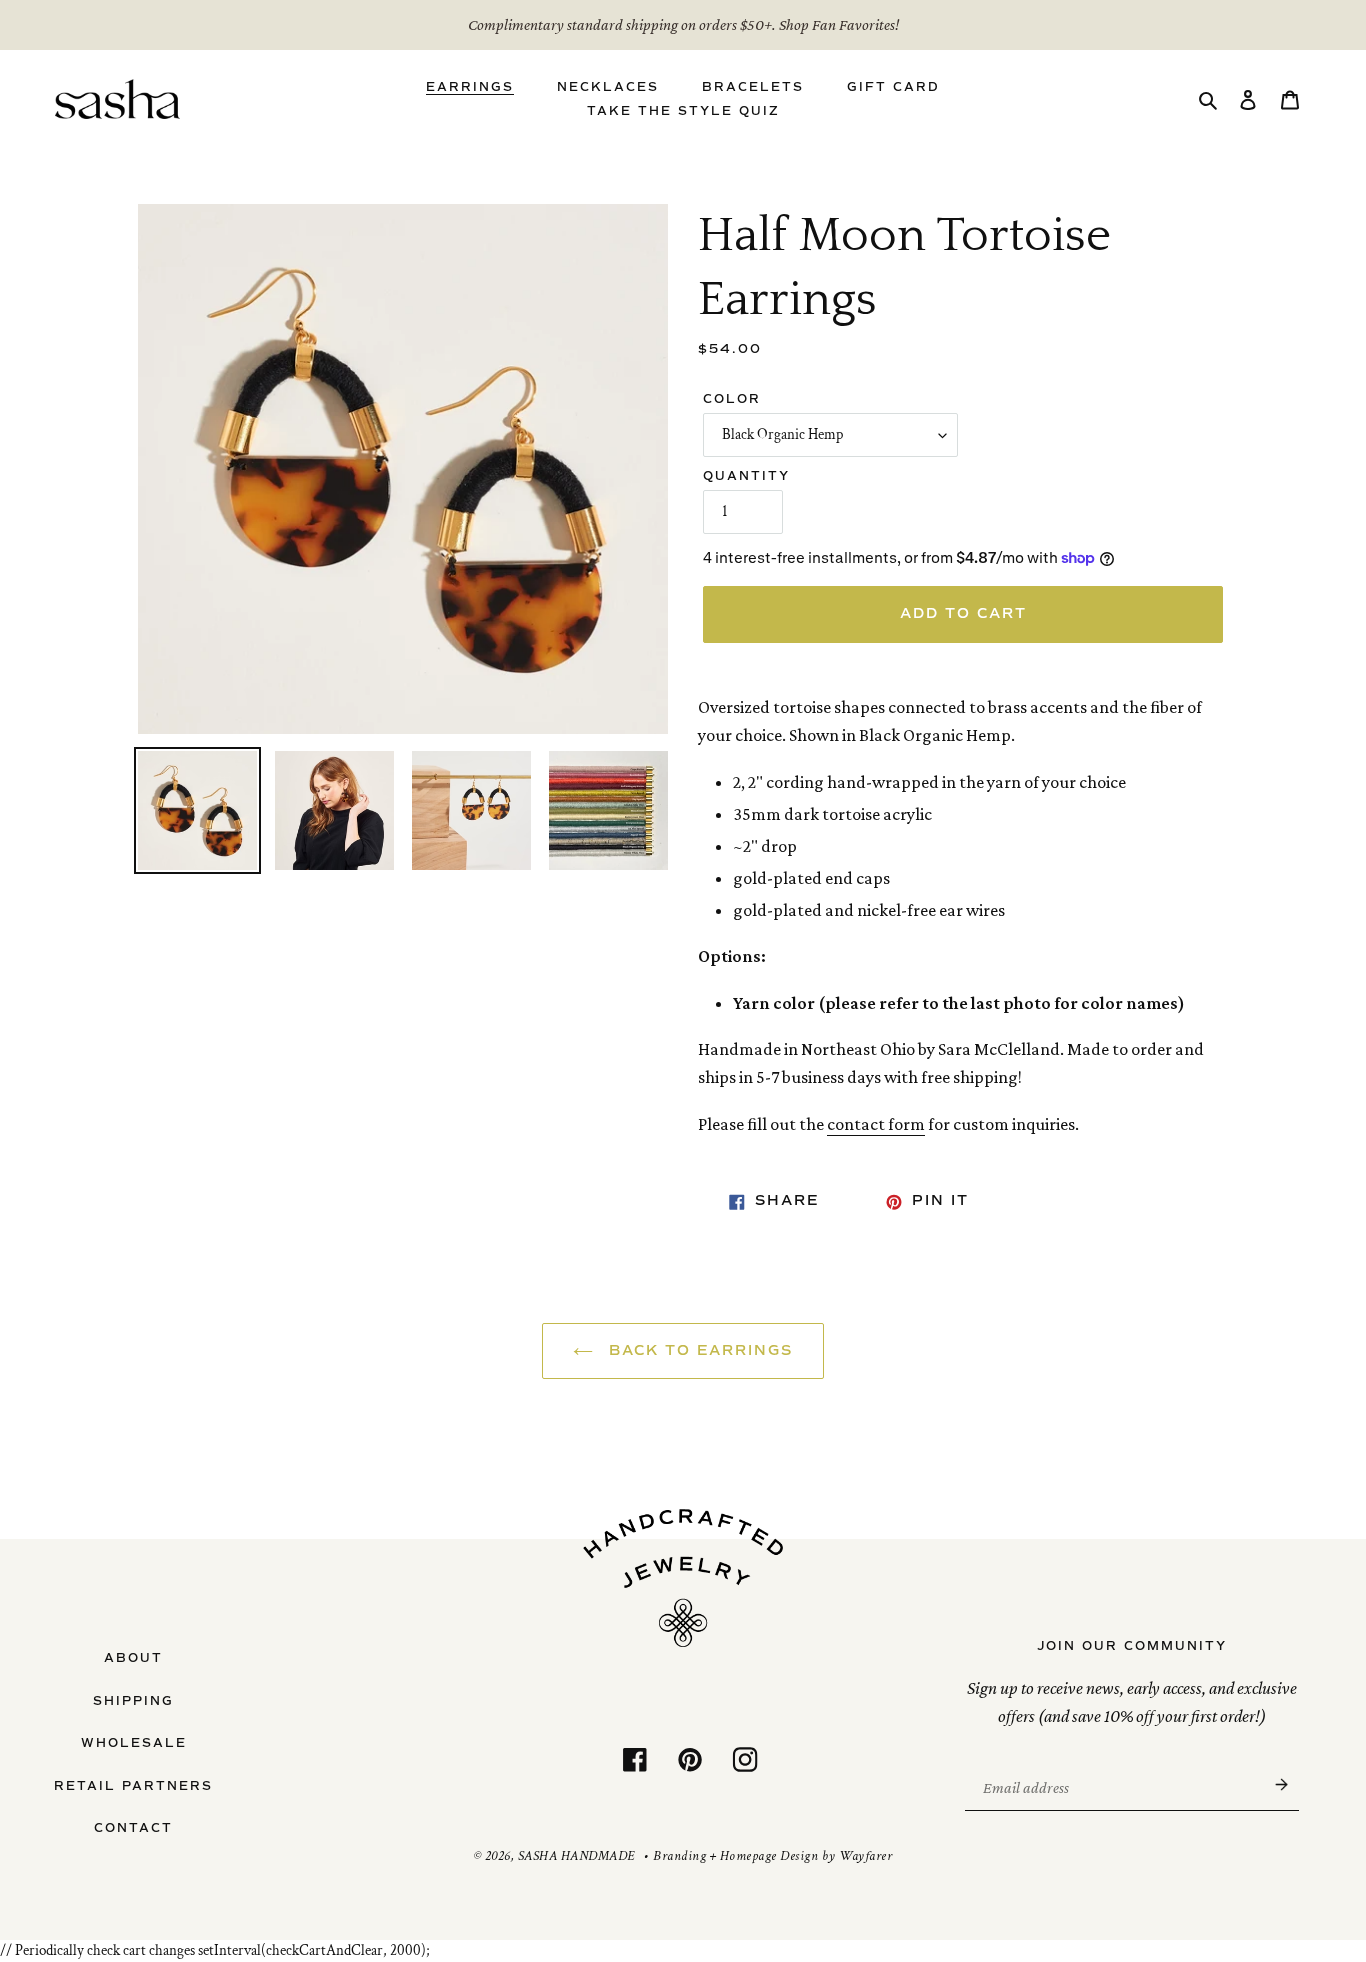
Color (732, 399)
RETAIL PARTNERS (133, 1786)
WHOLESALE (134, 1743)
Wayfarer (865, 1856)
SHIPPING (133, 1701)
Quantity (746, 476)
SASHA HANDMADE (576, 1856)
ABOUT (133, 1658)
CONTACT (133, 1828)
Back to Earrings (698, 1350)
